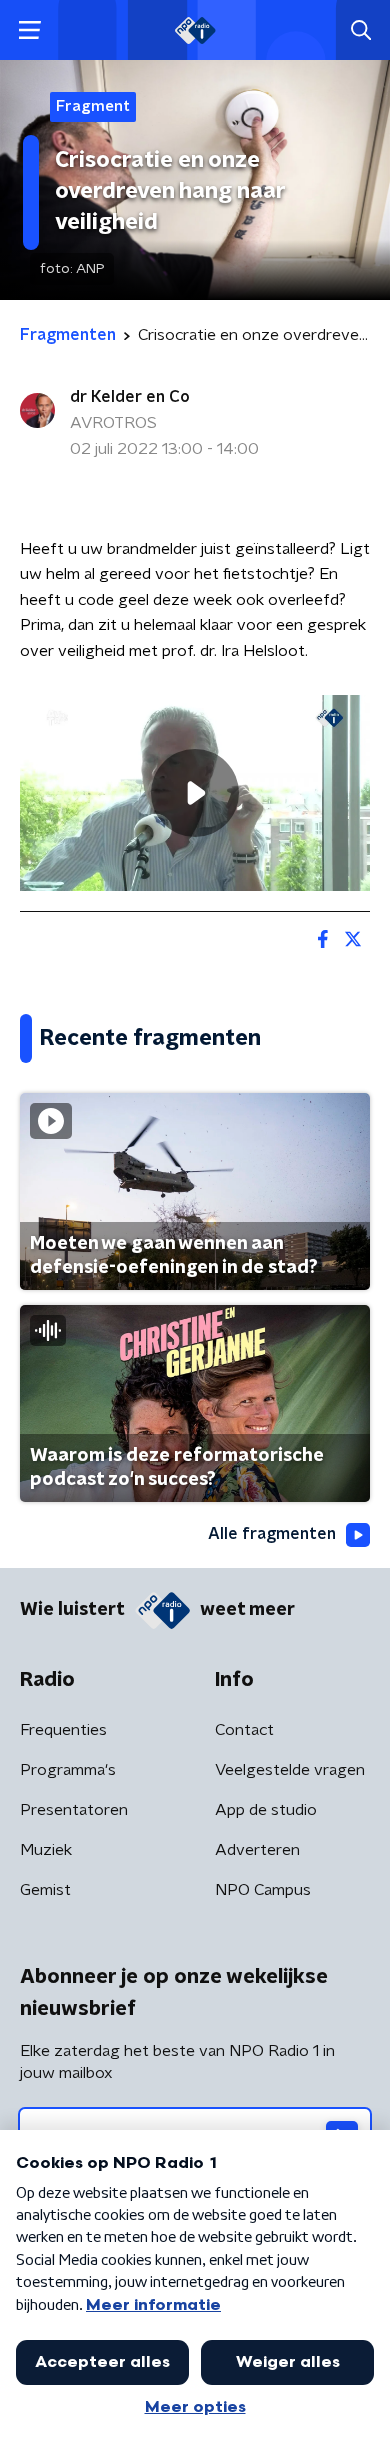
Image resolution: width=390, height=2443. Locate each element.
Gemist (45, 1890)
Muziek (46, 1850)
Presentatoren (74, 1810)
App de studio (266, 1810)
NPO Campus (263, 1890)
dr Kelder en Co (130, 397)
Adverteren (257, 1850)
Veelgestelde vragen (290, 1770)
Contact (244, 1730)
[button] (29, 30)
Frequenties (63, 1730)
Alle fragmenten (272, 1534)
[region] (195, 793)
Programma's (68, 1770)
